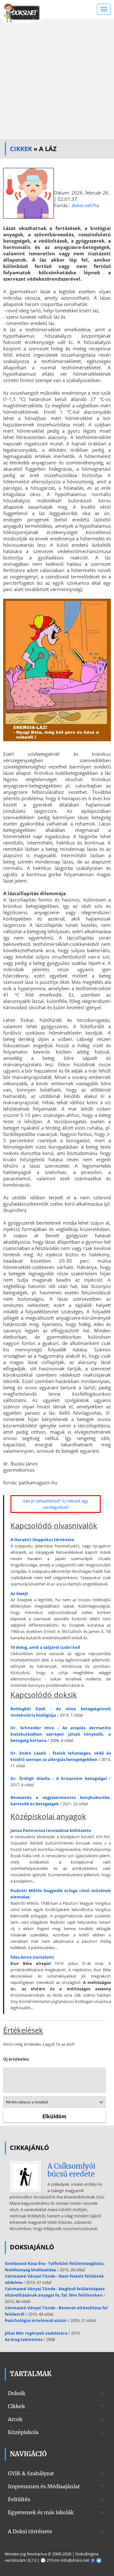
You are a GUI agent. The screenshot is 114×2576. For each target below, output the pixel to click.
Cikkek (21, 149)
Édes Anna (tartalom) (32, 1957)
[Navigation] (104, 9)
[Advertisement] (57, 79)
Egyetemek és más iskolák (41, 2512)
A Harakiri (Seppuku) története (42, 1540)
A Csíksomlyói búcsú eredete (71, 2170)
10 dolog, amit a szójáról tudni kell (45, 1647)
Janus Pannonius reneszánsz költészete (51, 1830)
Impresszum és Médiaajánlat (44, 2486)
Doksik (17, 2393)
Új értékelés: (16, 2059)
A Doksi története (30, 2531)
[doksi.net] (22, 12)
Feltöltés (19, 2499)
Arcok (15, 2419)
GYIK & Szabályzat (31, 2473)
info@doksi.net (75, 2560)
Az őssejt (19, 1593)
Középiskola (23, 2432)
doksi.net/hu (85, 205)
